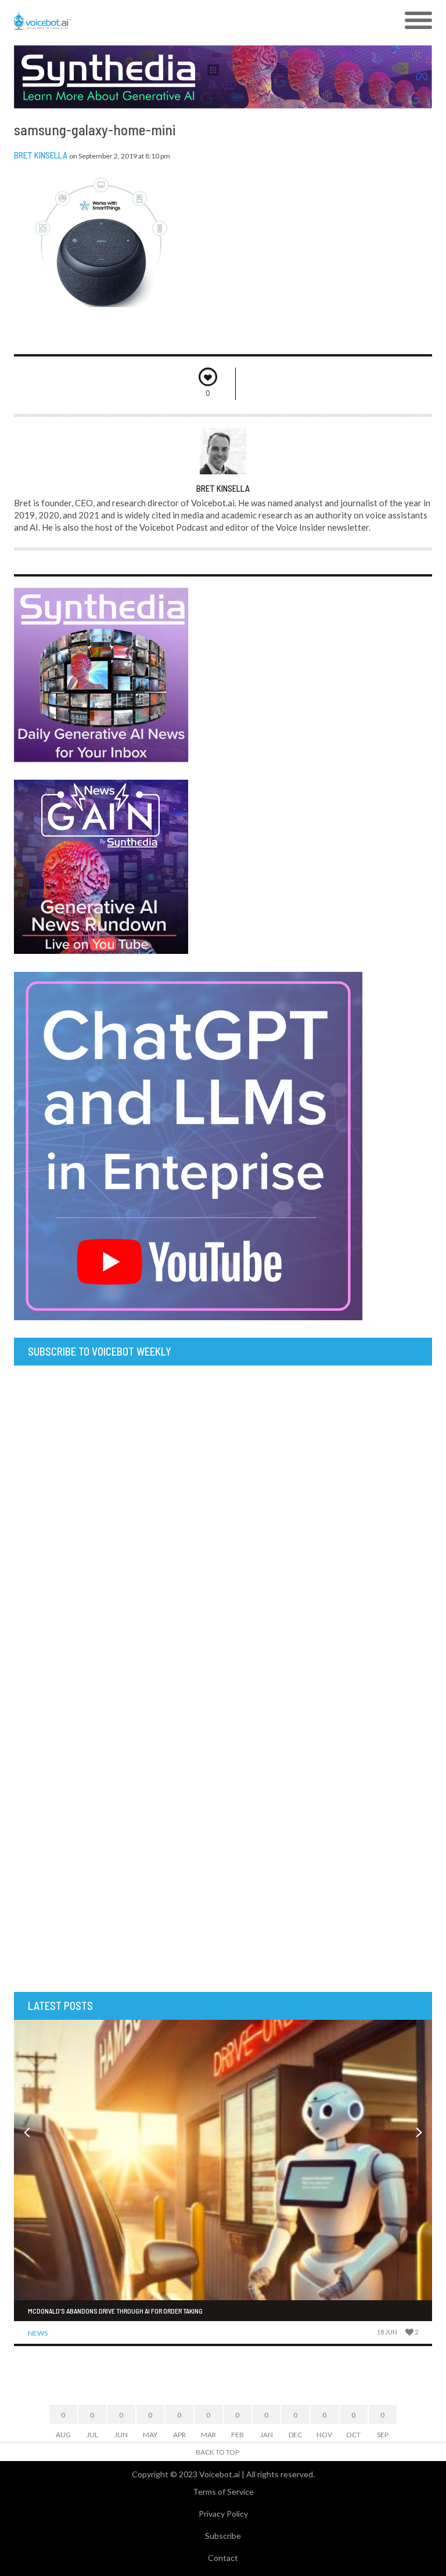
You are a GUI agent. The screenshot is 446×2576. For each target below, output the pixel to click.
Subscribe (223, 2536)
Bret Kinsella (41, 155)
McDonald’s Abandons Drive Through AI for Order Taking (115, 2311)
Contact (223, 2558)
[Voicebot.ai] (171, 21)
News (38, 2333)
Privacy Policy (223, 2514)
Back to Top (217, 2452)
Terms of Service (223, 2492)
